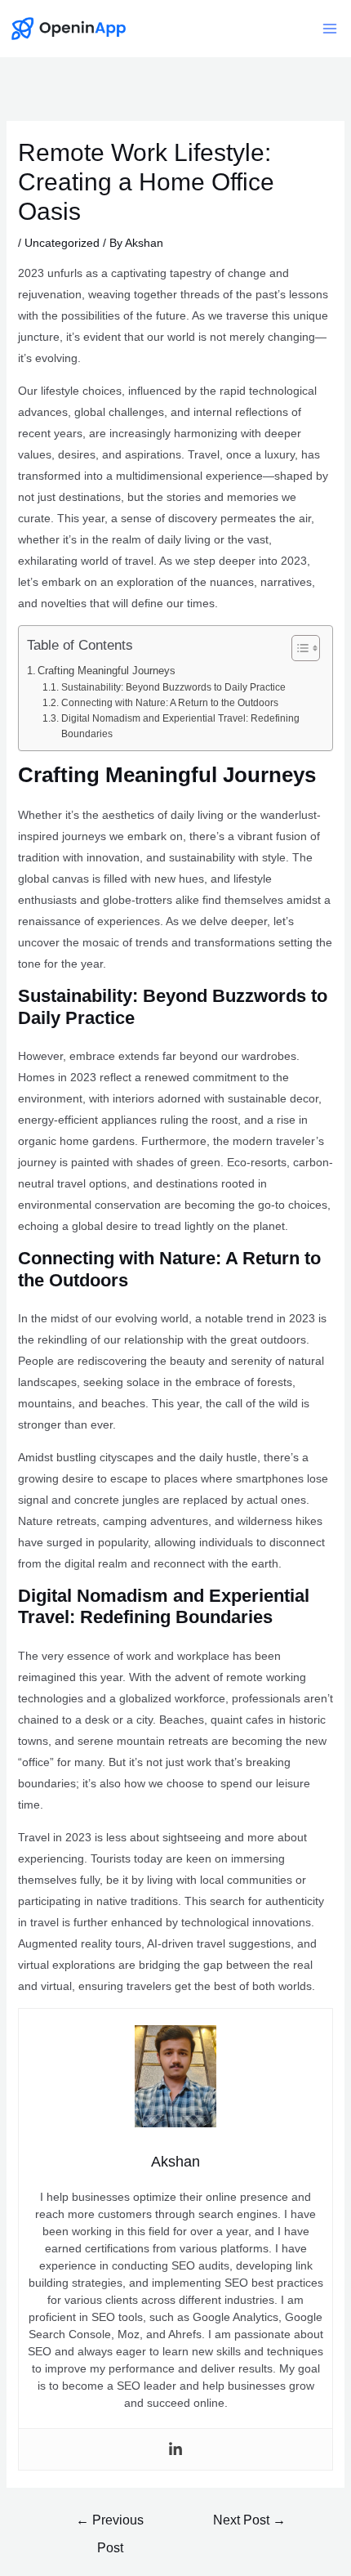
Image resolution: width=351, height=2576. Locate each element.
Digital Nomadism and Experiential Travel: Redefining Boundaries (180, 726)
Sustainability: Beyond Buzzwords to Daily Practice (173, 687)
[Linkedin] (175, 2449)
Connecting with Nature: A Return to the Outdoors (169, 703)
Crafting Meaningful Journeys (107, 671)
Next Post (249, 2520)
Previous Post (110, 2525)
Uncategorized (62, 243)
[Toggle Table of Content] (298, 648)
